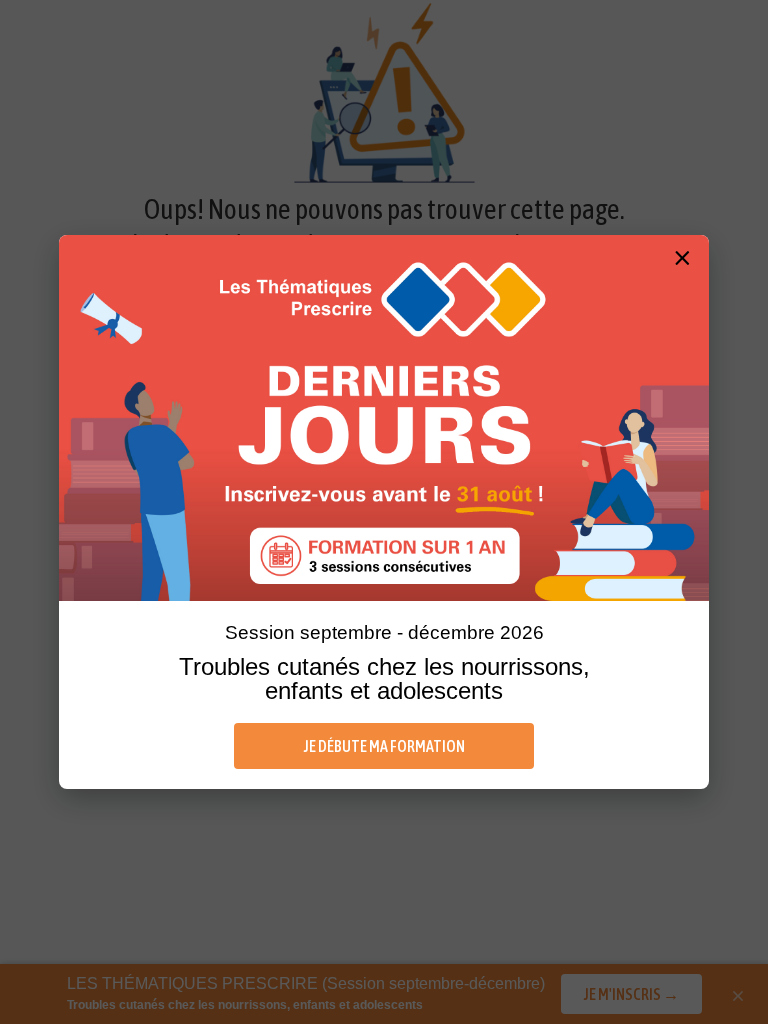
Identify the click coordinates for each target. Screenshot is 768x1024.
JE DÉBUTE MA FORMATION (384, 746)
